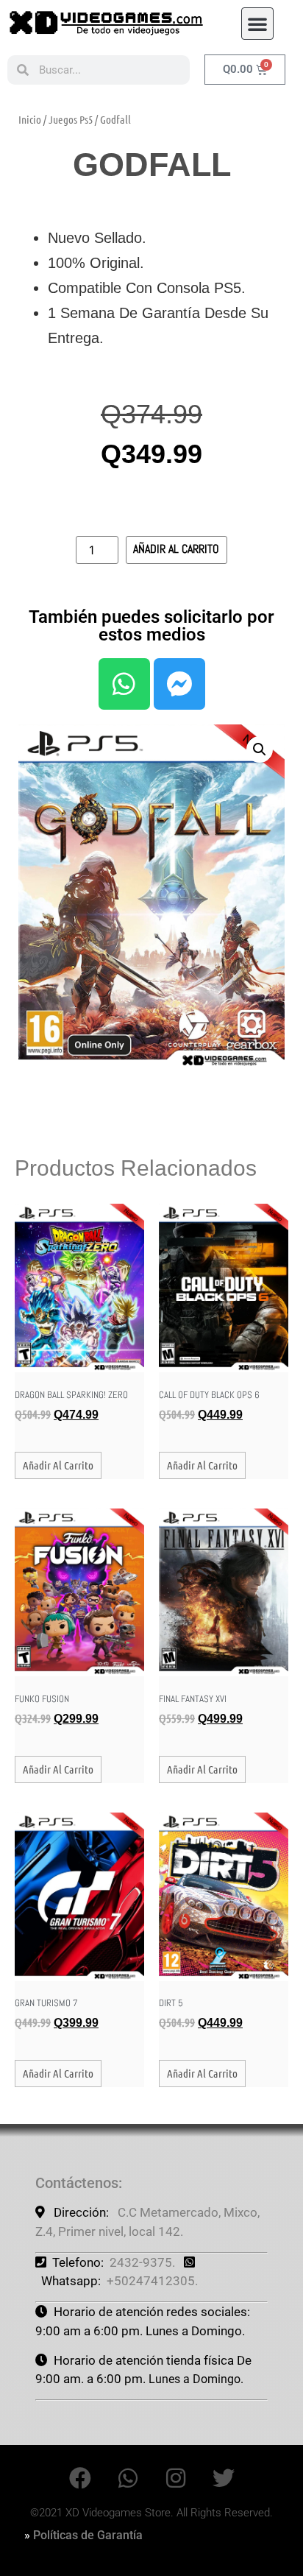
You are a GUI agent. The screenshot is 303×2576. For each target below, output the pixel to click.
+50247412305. (152, 2281)
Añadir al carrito (176, 549)
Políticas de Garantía (88, 2535)
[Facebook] (80, 2478)
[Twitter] (224, 2478)
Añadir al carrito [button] (58, 1465)
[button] (257, 24)
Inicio (30, 119)
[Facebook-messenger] (179, 684)
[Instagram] (176, 2478)
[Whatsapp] (124, 684)
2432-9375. (142, 2262)
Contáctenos (77, 2183)
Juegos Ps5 (71, 119)
